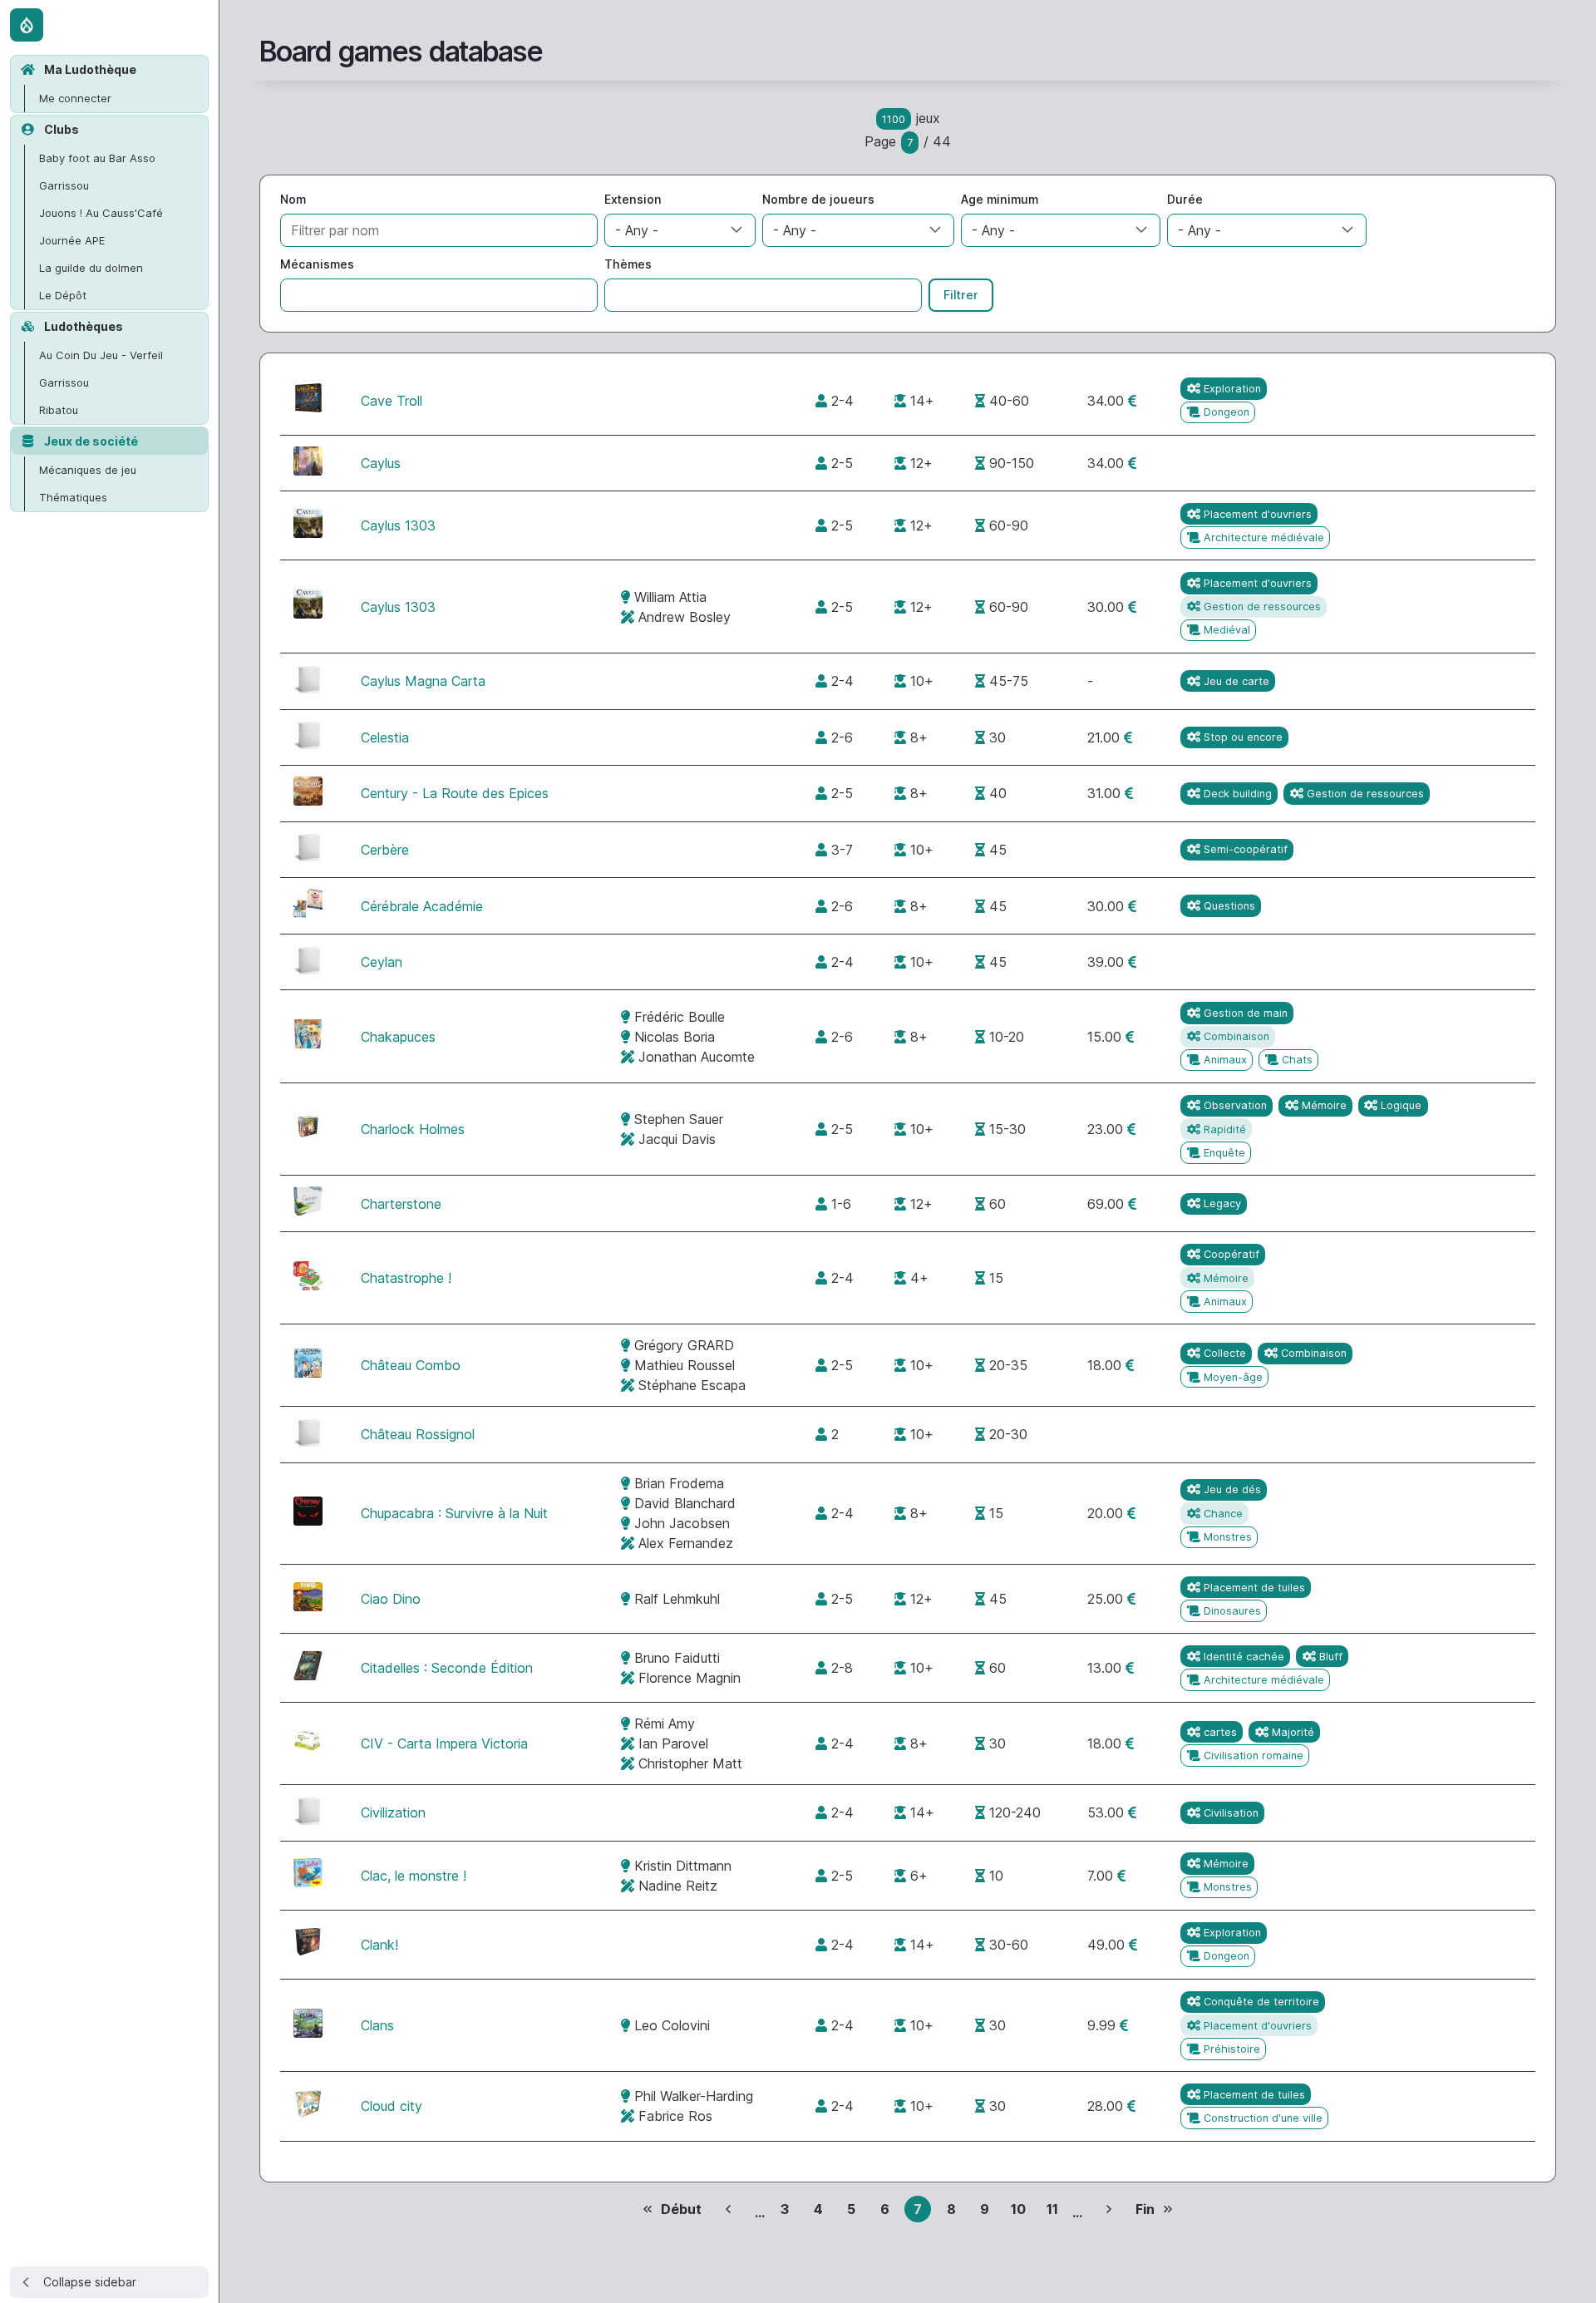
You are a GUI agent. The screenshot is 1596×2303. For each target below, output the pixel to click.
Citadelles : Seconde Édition (447, 1668)
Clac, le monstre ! (414, 1876)
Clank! (379, 1945)
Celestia (385, 737)
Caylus (381, 463)
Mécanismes (317, 264)
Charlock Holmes (413, 1129)
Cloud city (392, 2106)
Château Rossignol (418, 1434)
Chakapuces (398, 1037)
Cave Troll (392, 401)
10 (1022, 2212)
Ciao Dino (391, 1599)
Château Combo (411, 1365)
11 (1056, 2212)
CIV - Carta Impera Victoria (444, 1743)
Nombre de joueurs (818, 199)
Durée (1185, 199)
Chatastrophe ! (406, 1278)
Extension (633, 199)
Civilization (393, 1812)
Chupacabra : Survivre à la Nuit (454, 1513)
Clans (377, 2025)
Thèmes (628, 264)
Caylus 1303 (398, 525)
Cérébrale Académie (422, 906)
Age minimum (1000, 199)
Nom (293, 199)
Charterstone (401, 1204)
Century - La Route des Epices (455, 793)
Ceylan (382, 962)
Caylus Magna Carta (423, 681)
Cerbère (385, 850)
